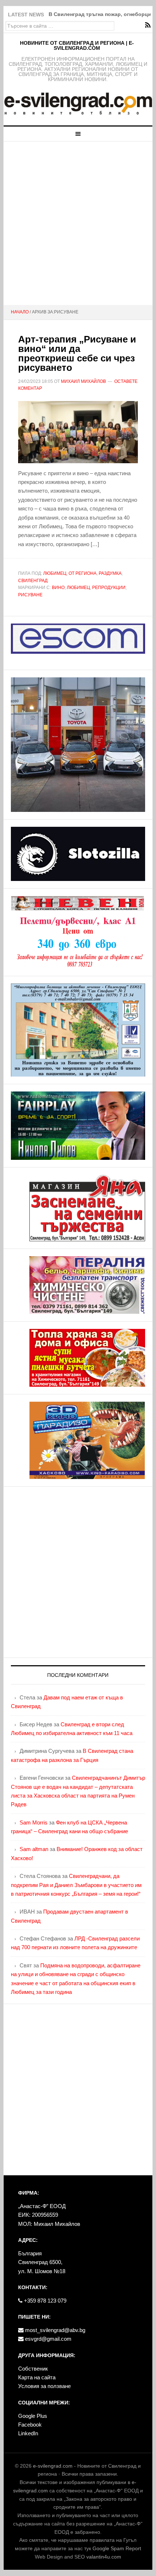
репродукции (109, 588)
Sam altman (34, 1849)
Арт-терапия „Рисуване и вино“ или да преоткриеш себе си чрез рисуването (77, 353)
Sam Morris (34, 1822)
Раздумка (110, 573)
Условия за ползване (44, 2386)
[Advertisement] (78, 223)
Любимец (55, 573)
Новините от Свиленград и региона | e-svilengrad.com (77, 45)
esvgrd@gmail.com (48, 2339)
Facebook (30, 2425)
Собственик (33, 2369)
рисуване (30, 595)
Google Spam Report (117, 2548)
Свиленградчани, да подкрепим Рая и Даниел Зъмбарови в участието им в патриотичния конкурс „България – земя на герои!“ (76, 1885)
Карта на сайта (37, 2377)
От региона (83, 573)
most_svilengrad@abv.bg (54, 2330)
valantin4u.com (104, 2557)
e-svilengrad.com (53, 2466)
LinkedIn (28, 2433)
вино (58, 588)
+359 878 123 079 (44, 2301)
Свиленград (33, 581)
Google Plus (33, 2416)
